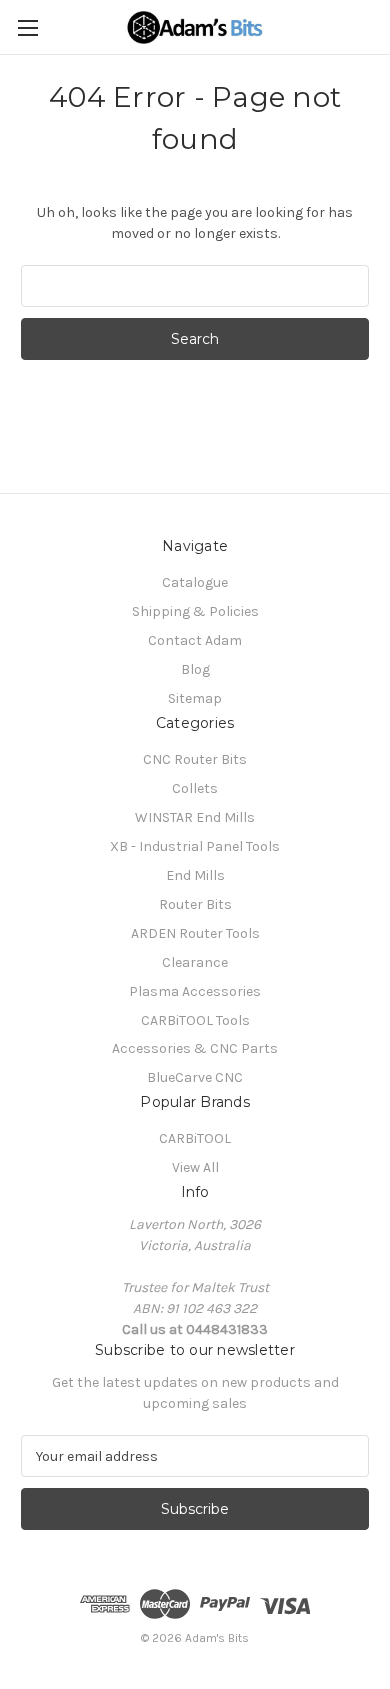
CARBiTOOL (195, 1138)
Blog (195, 669)
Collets (195, 788)
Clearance (195, 962)
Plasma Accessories (195, 991)
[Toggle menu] (27, 27)
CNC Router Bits (195, 759)
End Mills (195, 875)
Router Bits (195, 904)
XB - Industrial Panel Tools (195, 846)
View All (195, 1167)
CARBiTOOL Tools (195, 1020)
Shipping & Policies (195, 611)
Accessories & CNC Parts (195, 1048)
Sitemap (195, 698)
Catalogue (195, 582)
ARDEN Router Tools (195, 933)
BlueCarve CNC (195, 1077)
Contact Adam (195, 640)
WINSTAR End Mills (195, 817)
